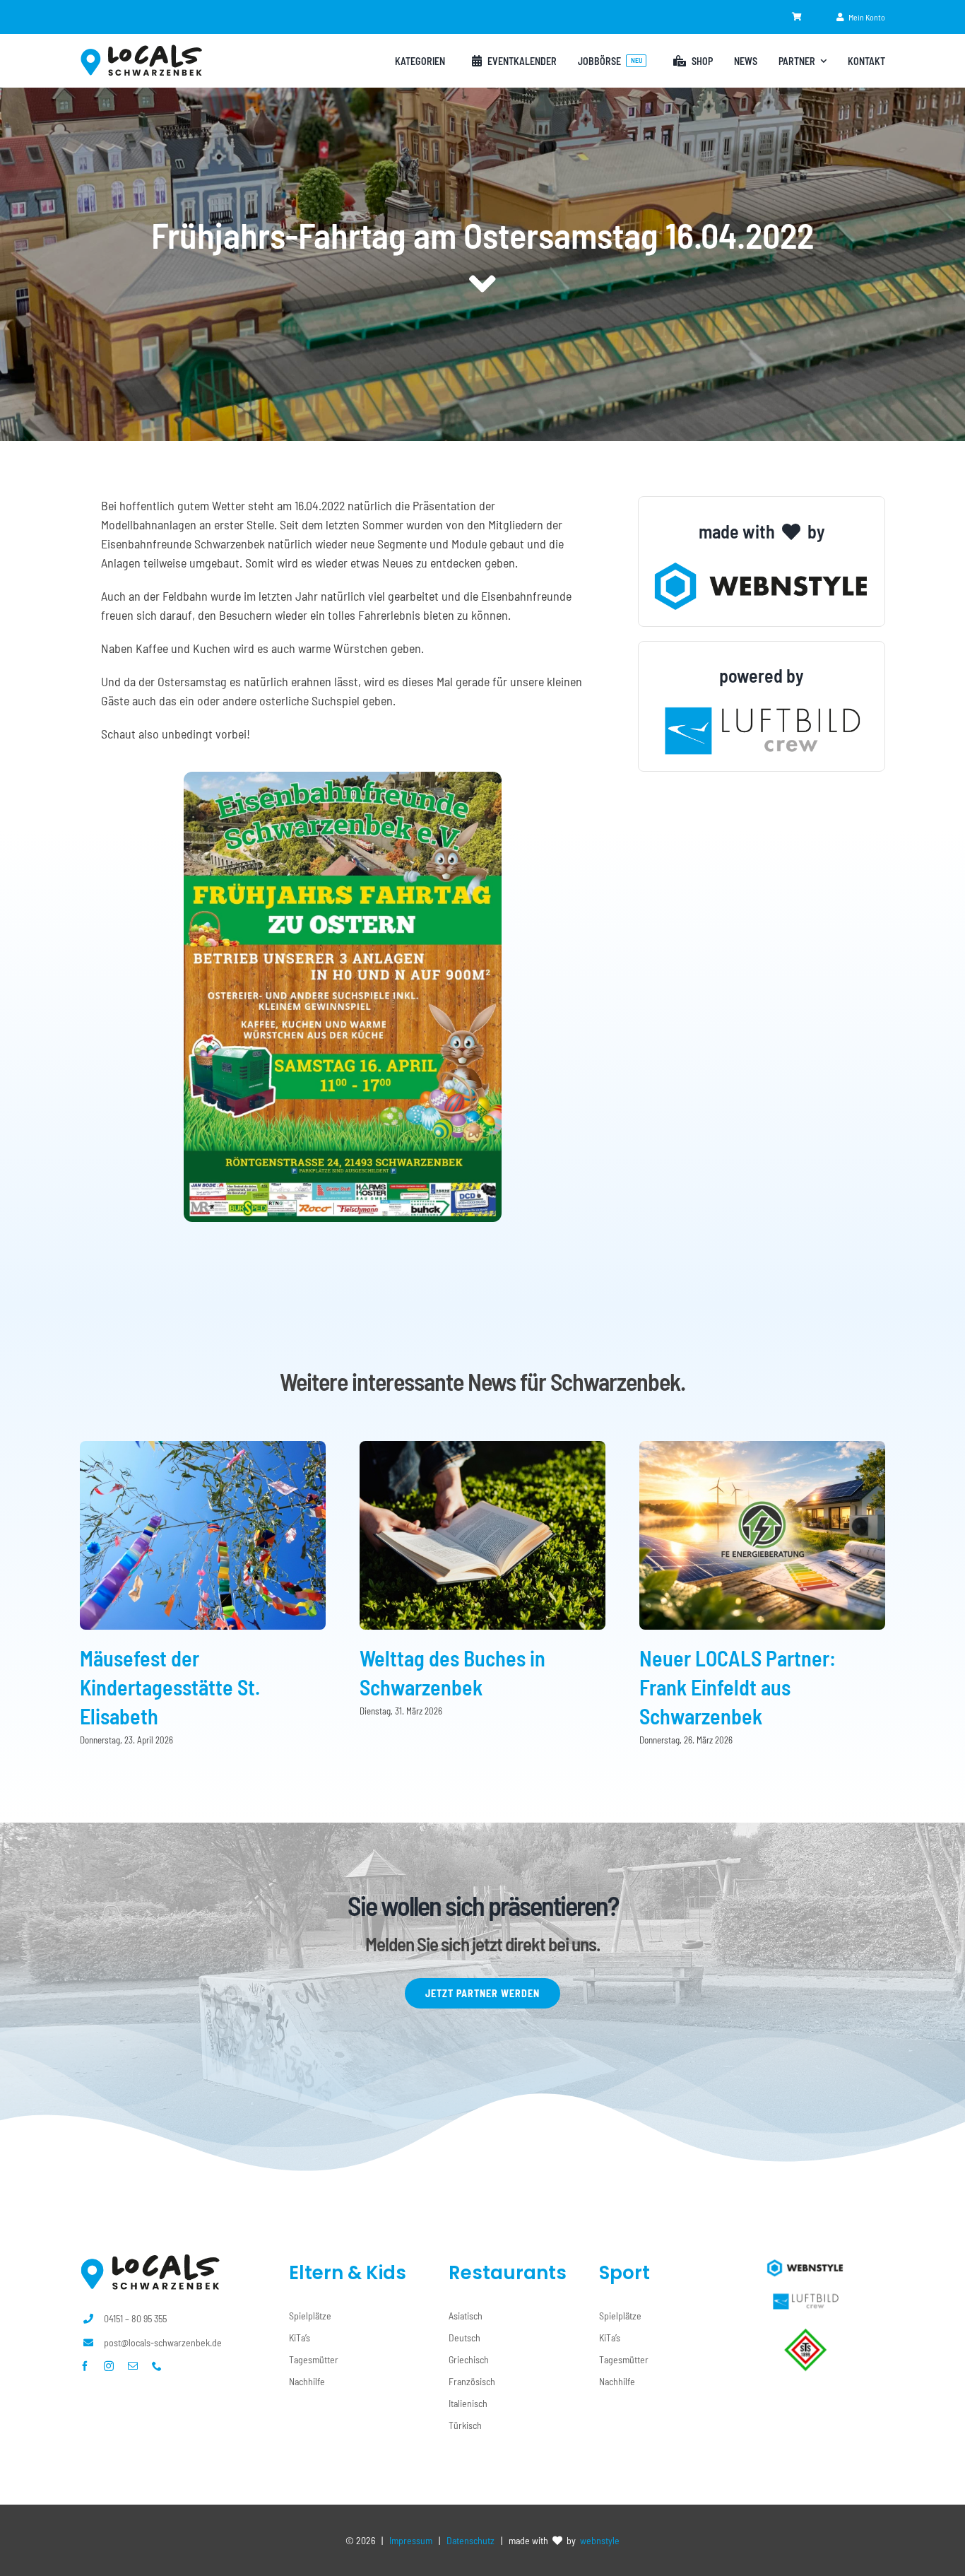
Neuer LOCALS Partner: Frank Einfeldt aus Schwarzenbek (738, 1687)
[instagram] (109, 2366)
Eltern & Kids (348, 2273)
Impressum (411, 2540)
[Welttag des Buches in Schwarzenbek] (482, 1449)
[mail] (133, 2366)
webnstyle (600, 2540)
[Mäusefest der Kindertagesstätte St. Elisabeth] (203, 1449)
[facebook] (85, 2366)
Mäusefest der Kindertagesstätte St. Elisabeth (170, 1687)
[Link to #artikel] (482, 284)
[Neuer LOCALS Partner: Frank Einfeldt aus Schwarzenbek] (762, 1449)
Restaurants (508, 2273)
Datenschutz (470, 2540)
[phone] (157, 2366)
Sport (624, 2273)
